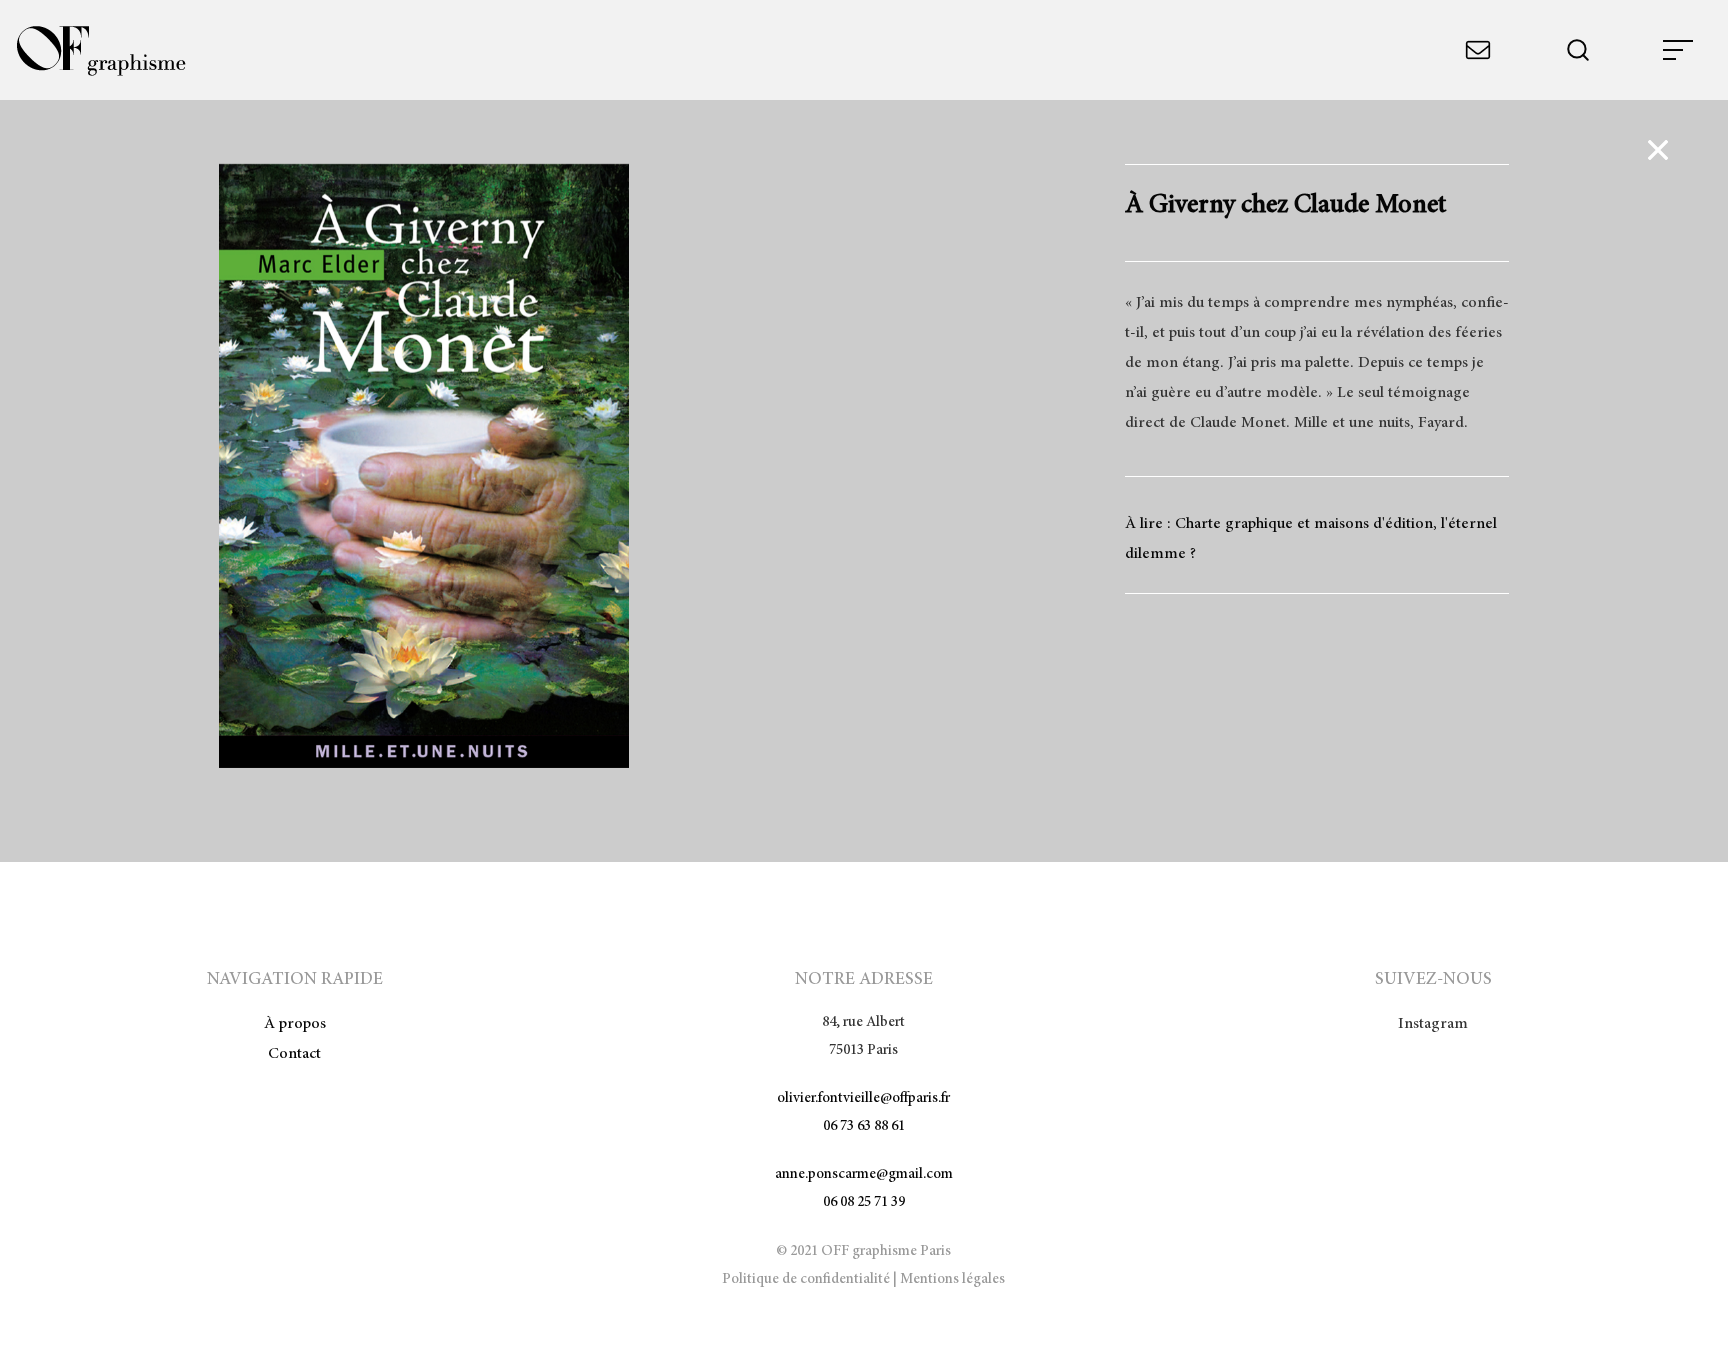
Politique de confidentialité (806, 1279)
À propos (295, 1024)
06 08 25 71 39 (864, 1202)
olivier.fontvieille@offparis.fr (863, 1098)
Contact (294, 1054)
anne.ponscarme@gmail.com (864, 1174)
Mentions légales (952, 1279)
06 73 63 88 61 (864, 1126)
